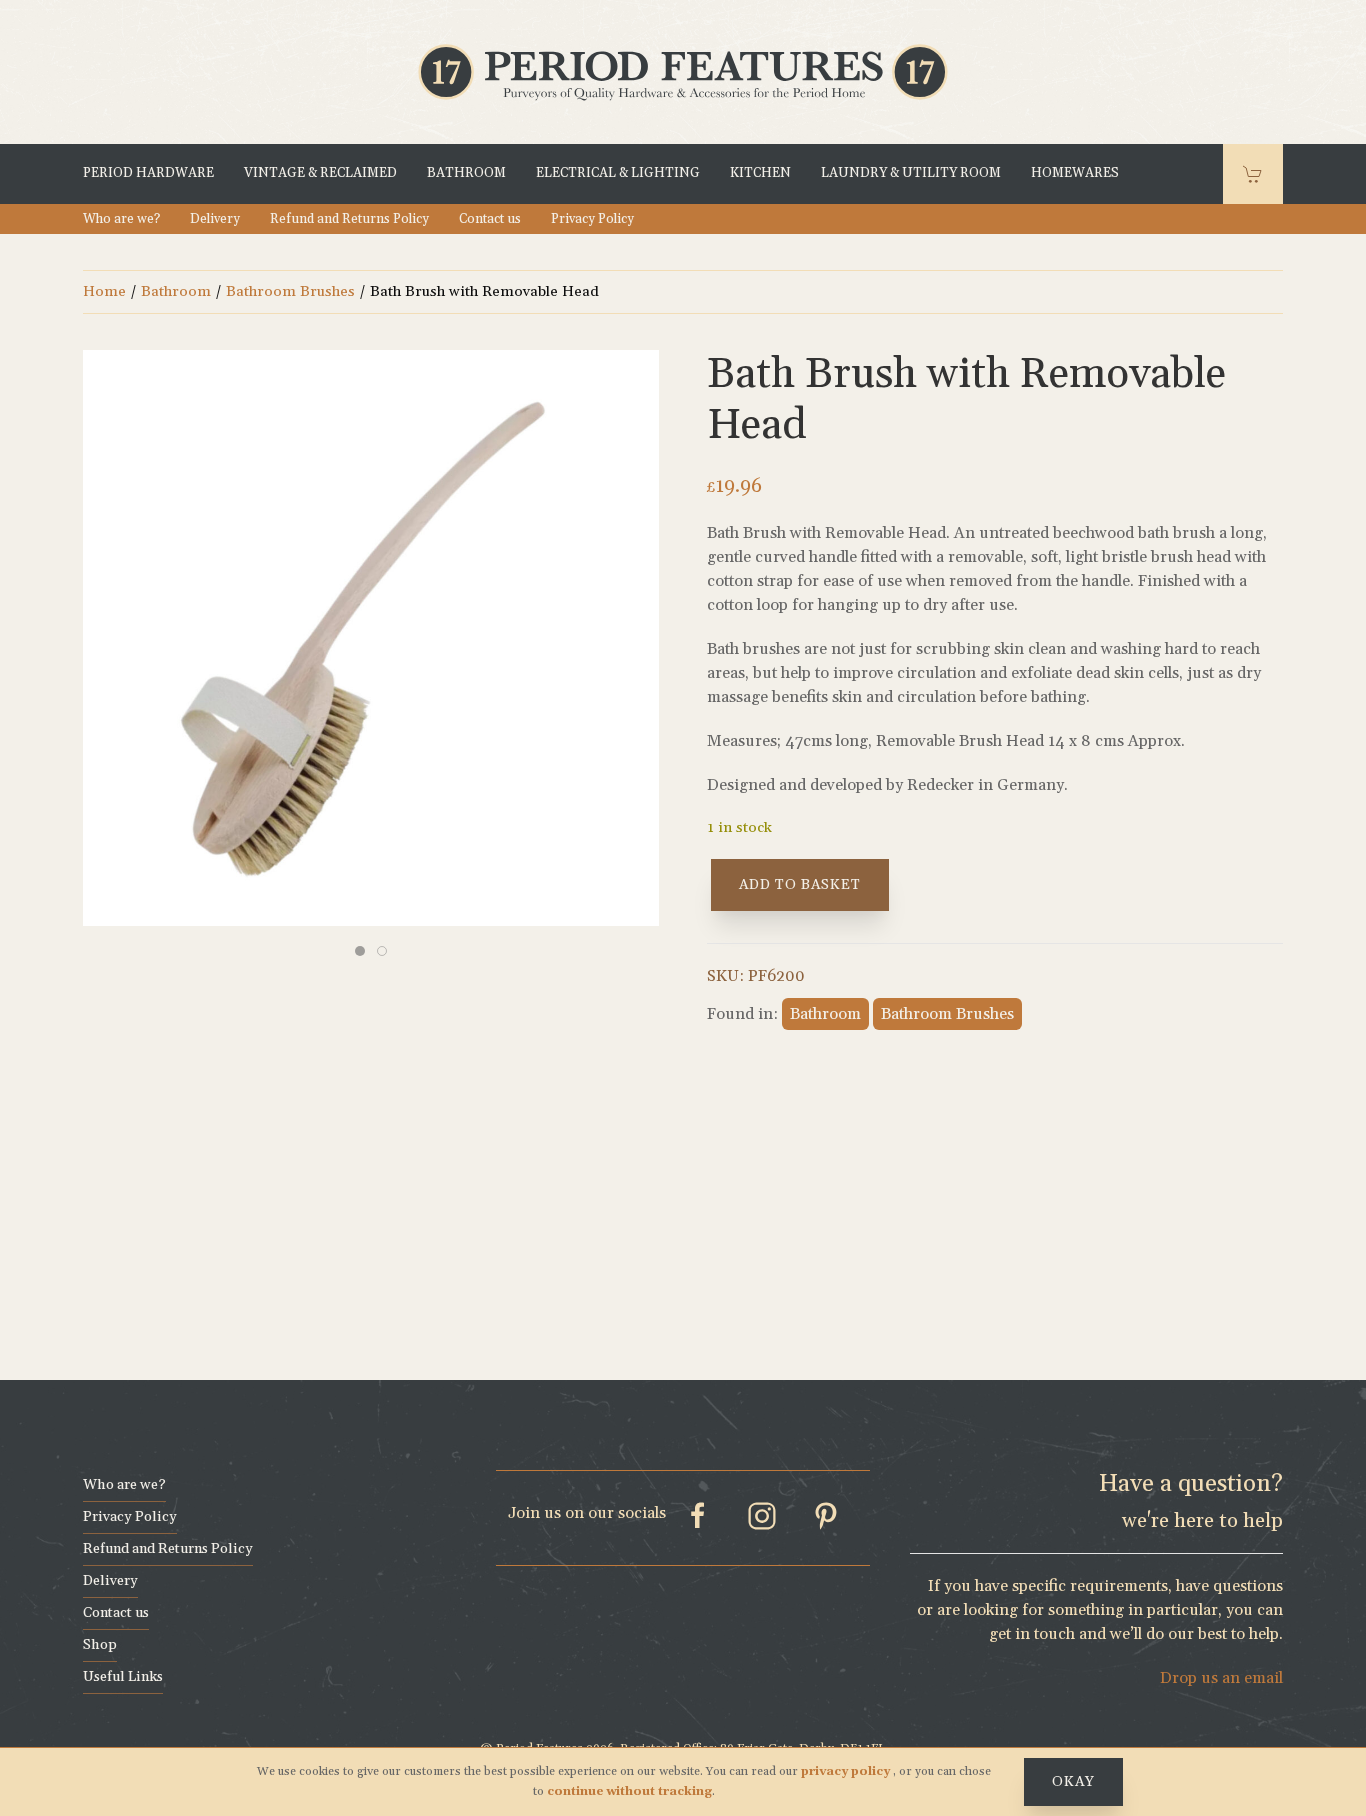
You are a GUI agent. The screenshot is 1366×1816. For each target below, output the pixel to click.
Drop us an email (1221, 1678)
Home (104, 291)
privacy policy (847, 1771)
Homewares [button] (1075, 174)
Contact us (490, 219)
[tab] (360, 951)
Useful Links (123, 1677)
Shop (100, 1645)
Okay (1073, 1782)
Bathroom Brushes (290, 291)
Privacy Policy (592, 219)
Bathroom (176, 291)
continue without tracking (629, 1791)
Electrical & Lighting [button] (618, 174)
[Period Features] (683, 71)
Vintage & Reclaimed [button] (320, 174)
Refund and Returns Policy (349, 219)
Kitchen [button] (760, 174)
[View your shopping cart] (1253, 174)
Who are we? (121, 219)
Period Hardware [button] (148, 174)
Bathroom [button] (466, 174)
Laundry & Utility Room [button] (911, 174)
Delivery (215, 219)
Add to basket (800, 885)
